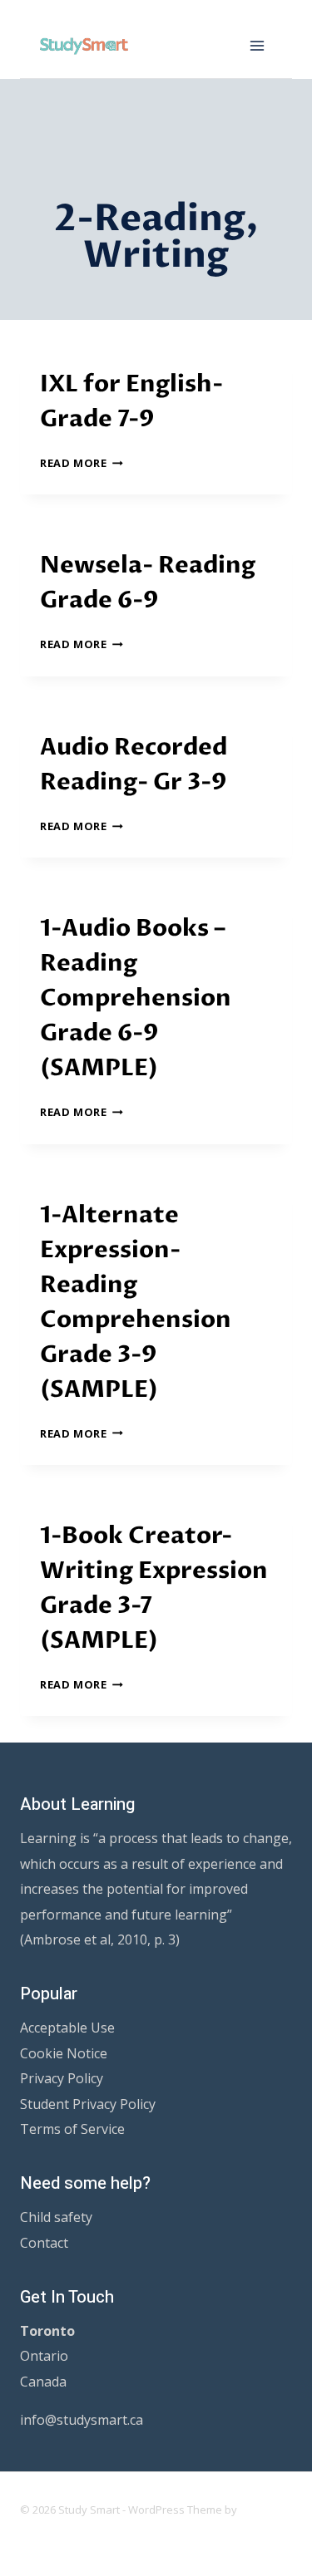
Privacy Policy (62, 2078)
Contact (44, 2243)
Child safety (56, 2217)
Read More (82, 463)
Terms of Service (72, 2129)
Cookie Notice (64, 2053)
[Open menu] (257, 45)
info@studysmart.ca (82, 2420)
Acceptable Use (67, 2028)
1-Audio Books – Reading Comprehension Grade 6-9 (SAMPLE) (136, 998)
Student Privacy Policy (88, 2104)
